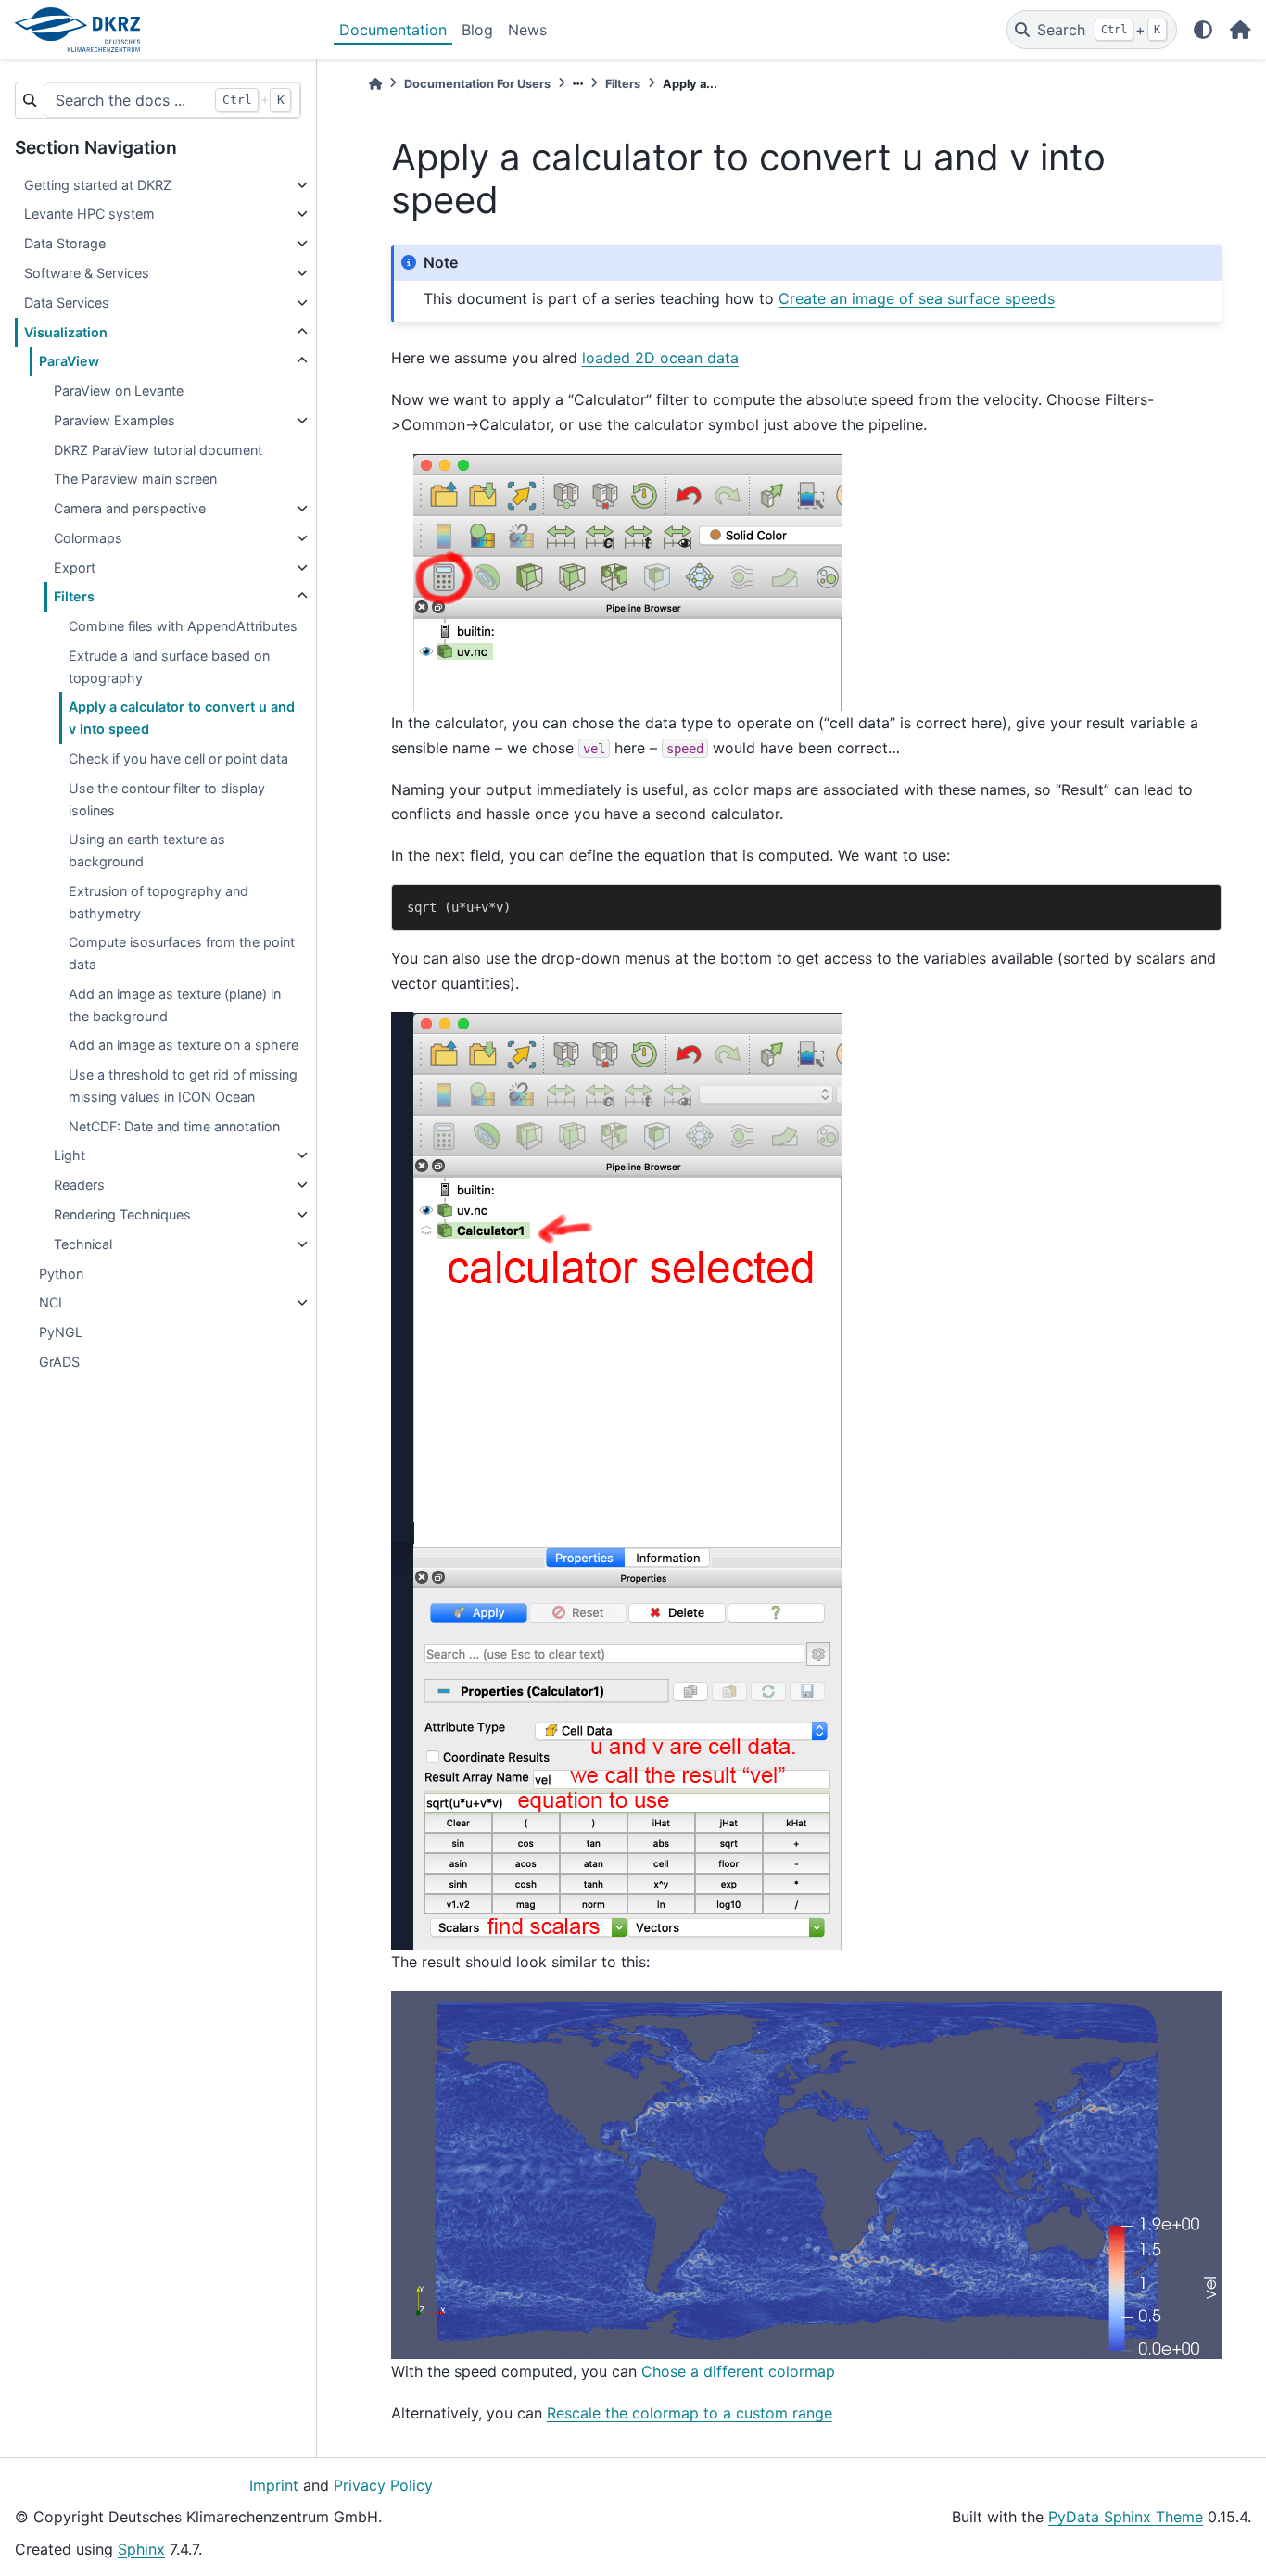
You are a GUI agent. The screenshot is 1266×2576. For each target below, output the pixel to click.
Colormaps (88, 538)
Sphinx (141, 2549)
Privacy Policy (383, 2485)
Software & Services (87, 273)
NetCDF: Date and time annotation (174, 1126)
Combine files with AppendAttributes (183, 626)
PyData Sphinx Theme (1126, 2517)
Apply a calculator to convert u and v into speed (182, 718)
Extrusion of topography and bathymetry (158, 902)
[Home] (375, 84)
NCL (52, 1302)
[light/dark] (1203, 30)
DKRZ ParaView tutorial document (158, 450)
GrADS (59, 1362)
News (527, 30)
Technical (83, 1244)
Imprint (274, 2485)
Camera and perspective (130, 508)
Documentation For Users (477, 84)
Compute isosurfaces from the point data (182, 953)
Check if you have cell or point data (178, 758)
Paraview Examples (114, 420)
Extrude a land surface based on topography (169, 667)
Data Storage (65, 243)
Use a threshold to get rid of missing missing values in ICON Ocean (183, 1086)
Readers (79, 1185)
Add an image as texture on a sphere (184, 1045)
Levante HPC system (89, 214)
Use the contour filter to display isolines (167, 799)
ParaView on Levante (119, 391)
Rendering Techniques (122, 1214)
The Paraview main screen (135, 479)
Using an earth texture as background (147, 850)
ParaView (69, 361)
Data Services (67, 303)
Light (70, 1155)
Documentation (393, 30)
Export (75, 568)
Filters (74, 596)
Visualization (66, 332)
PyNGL (61, 1332)
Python (61, 1274)
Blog (477, 30)
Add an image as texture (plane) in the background (175, 1005)
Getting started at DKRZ (98, 185)
